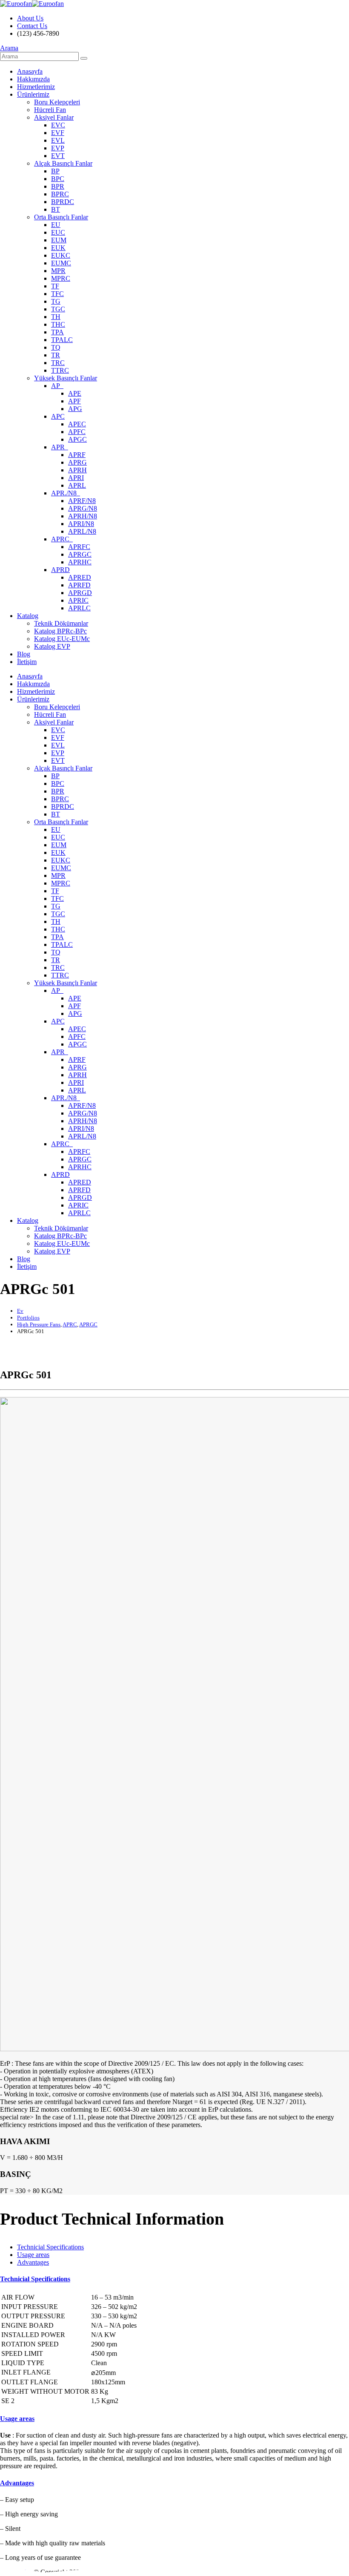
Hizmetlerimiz (36, 87)
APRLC (79, 608)
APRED (80, 577)
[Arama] (84, 58)
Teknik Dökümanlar (61, 623)
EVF (58, 133)
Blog (24, 654)
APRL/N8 (82, 531)
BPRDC (63, 202)
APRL (77, 485)
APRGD (80, 593)
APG (75, 409)
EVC (58, 125)
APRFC (79, 547)
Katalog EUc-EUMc (62, 639)
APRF (77, 455)
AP (57, 386)
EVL (58, 140)
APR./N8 (66, 493)
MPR (58, 271)
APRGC (80, 554)
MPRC (61, 278)
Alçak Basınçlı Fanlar (63, 163)
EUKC (61, 255)
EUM (59, 240)
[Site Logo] (32, 4)
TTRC (60, 370)
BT (56, 209)
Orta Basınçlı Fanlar (61, 217)
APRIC (78, 600)
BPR (58, 186)
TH (56, 317)
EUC (58, 232)
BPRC (60, 194)
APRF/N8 (82, 501)
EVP (58, 148)
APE (75, 393)
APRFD (79, 585)
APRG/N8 (83, 508)
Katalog (28, 616)
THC (58, 324)
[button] (9, 48)
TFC (57, 294)
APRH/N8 (83, 516)
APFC (77, 432)
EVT (58, 156)
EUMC (61, 263)
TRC (58, 363)
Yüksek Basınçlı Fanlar (66, 378)
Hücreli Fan (50, 110)
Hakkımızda (33, 79)
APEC (77, 424)
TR (56, 355)
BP (55, 171)
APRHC (80, 562)
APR (60, 447)
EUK (58, 248)
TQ (56, 347)
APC (58, 416)
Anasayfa (30, 71)
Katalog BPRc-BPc (60, 631)
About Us (30, 18)
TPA (57, 332)
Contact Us (32, 26)
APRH (77, 470)
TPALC (62, 340)
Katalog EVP (52, 646)
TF (55, 286)
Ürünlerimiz (33, 94)
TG (56, 301)
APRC (62, 539)
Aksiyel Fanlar (54, 117)
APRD (60, 570)
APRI (76, 478)
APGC (77, 439)
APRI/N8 (81, 524)
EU (56, 225)
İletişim (27, 662)
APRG (77, 462)
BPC (58, 179)
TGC (58, 309)
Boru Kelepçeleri (57, 102)
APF (74, 401)
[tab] (50, 2247)
